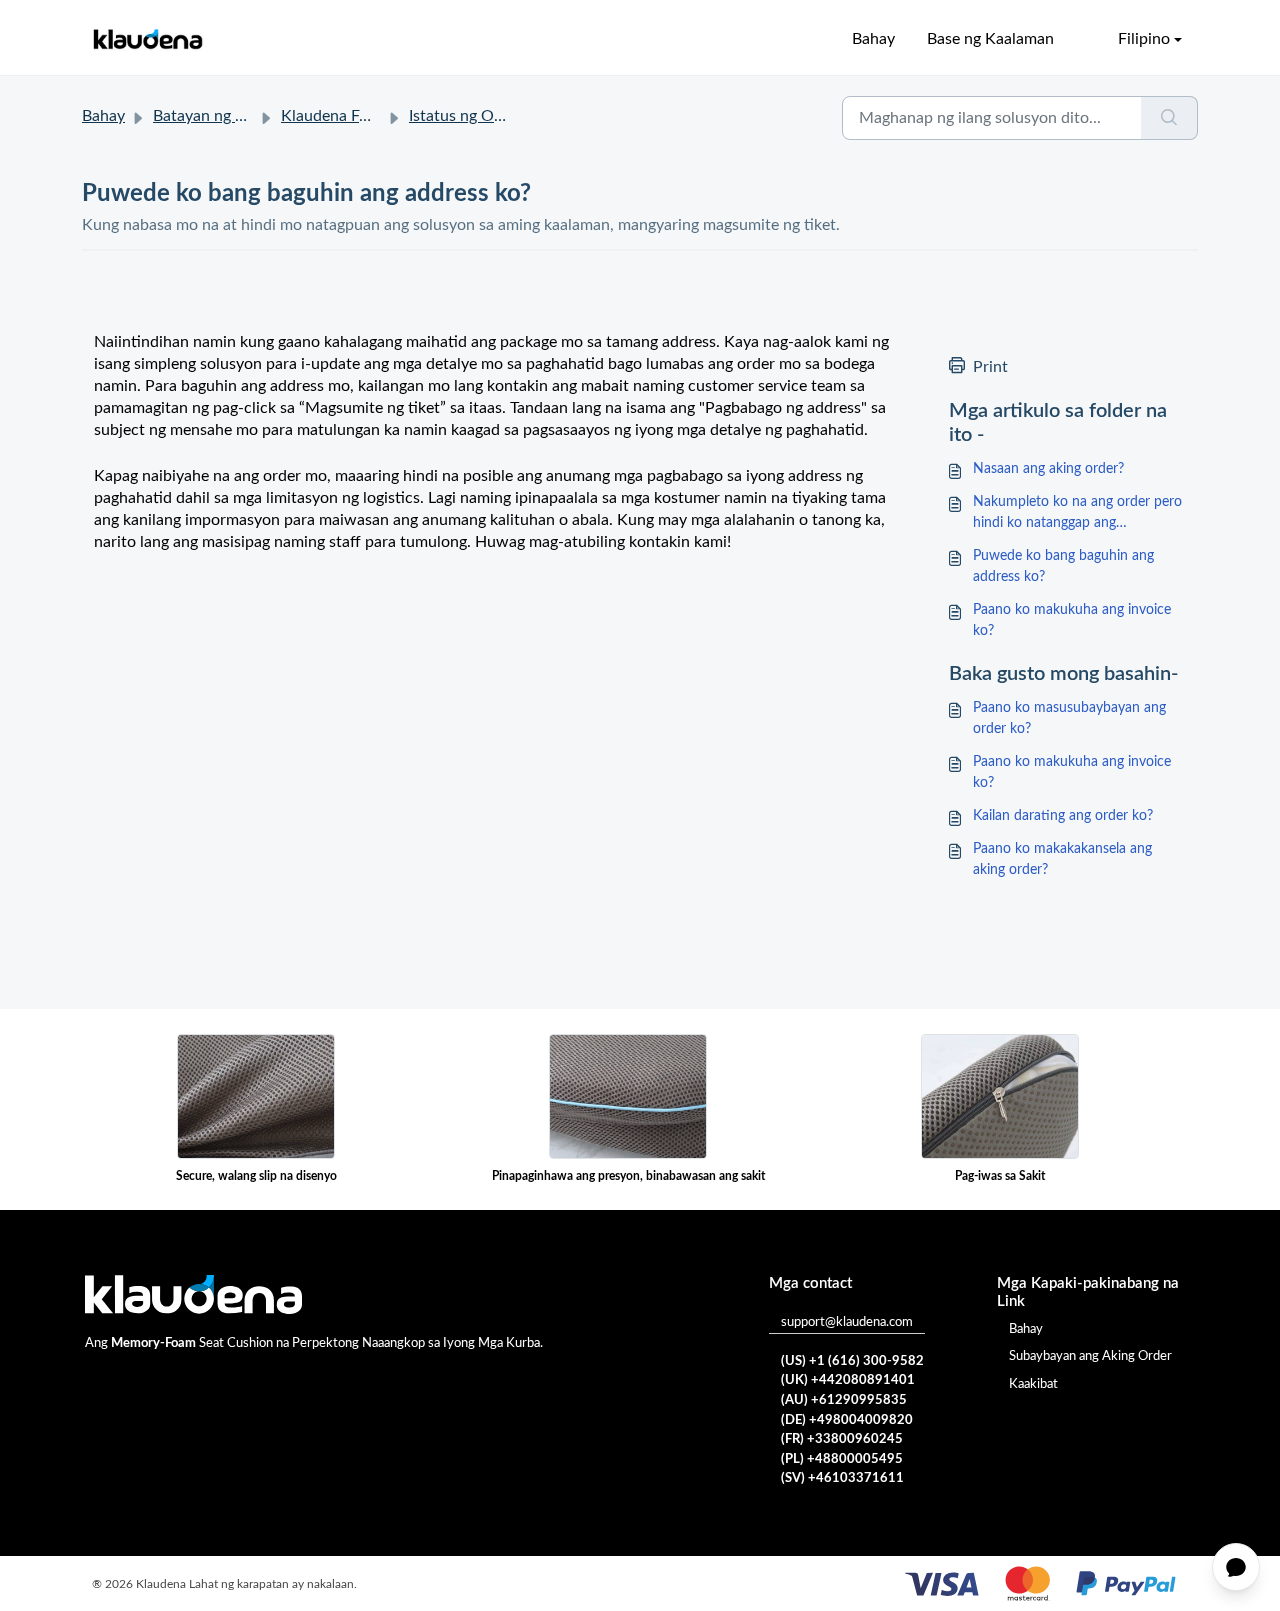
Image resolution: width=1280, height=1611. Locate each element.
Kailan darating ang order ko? (1063, 816)
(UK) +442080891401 (848, 1380)
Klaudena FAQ (332, 116)
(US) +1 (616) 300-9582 (852, 1361)
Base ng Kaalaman (990, 39)
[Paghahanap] (1169, 118)
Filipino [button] (1144, 39)
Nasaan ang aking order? (1048, 469)
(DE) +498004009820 (847, 1420)
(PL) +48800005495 (842, 1459)
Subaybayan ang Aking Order (1090, 1356)
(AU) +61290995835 (844, 1400)
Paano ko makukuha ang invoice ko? (1072, 620)
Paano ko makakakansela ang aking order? (1062, 859)
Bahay (873, 39)
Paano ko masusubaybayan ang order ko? (1069, 718)
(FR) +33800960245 (842, 1439)
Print (990, 367)
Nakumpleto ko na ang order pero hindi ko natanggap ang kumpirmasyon (1077, 514)
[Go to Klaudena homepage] (147, 39)
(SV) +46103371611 (842, 1478)
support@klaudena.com (847, 1322)
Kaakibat (1033, 1384)
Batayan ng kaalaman (227, 116)
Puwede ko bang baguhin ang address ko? (1063, 566)
